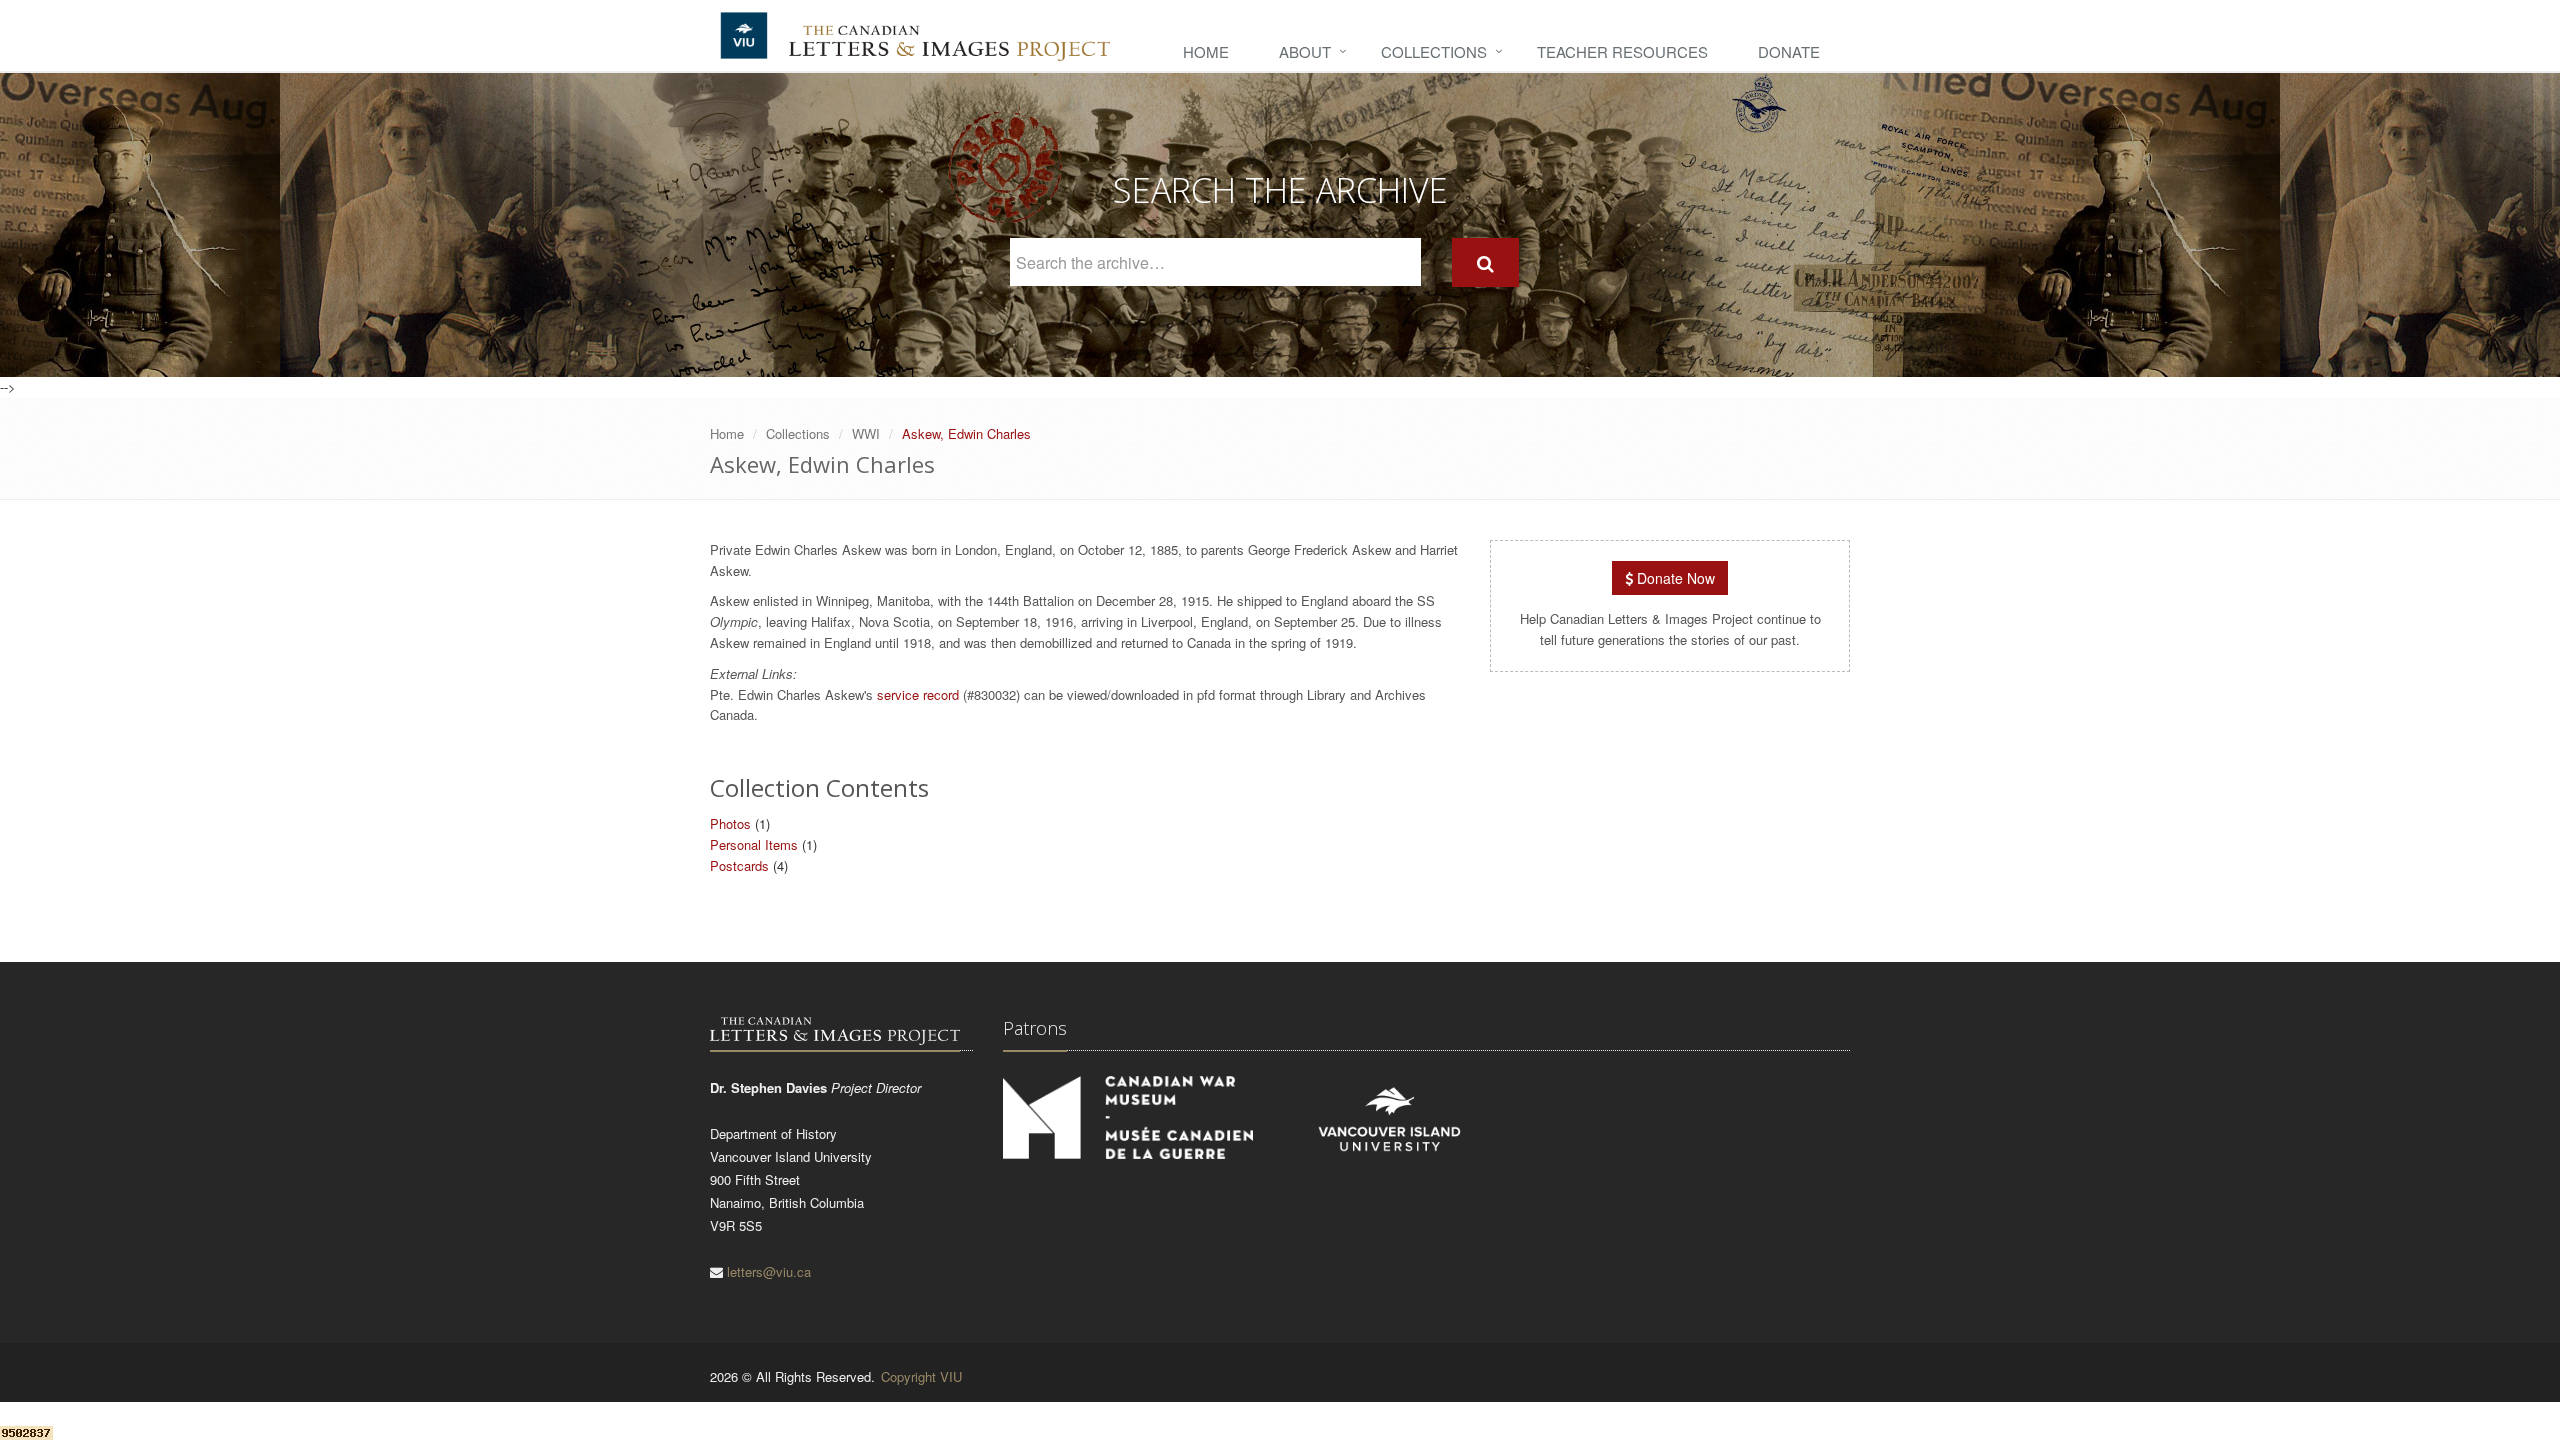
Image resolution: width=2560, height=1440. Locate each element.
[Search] (1485, 262)
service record (918, 694)
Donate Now (1674, 578)
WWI (866, 433)
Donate (1789, 51)
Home (1206, 51)
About (1305, 51)
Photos (730, 823)
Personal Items (754, 844)
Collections (1434, 51)
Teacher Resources (1622, 51)
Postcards (739, 865)
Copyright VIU (921, 1376)
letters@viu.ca (769, 1271)
